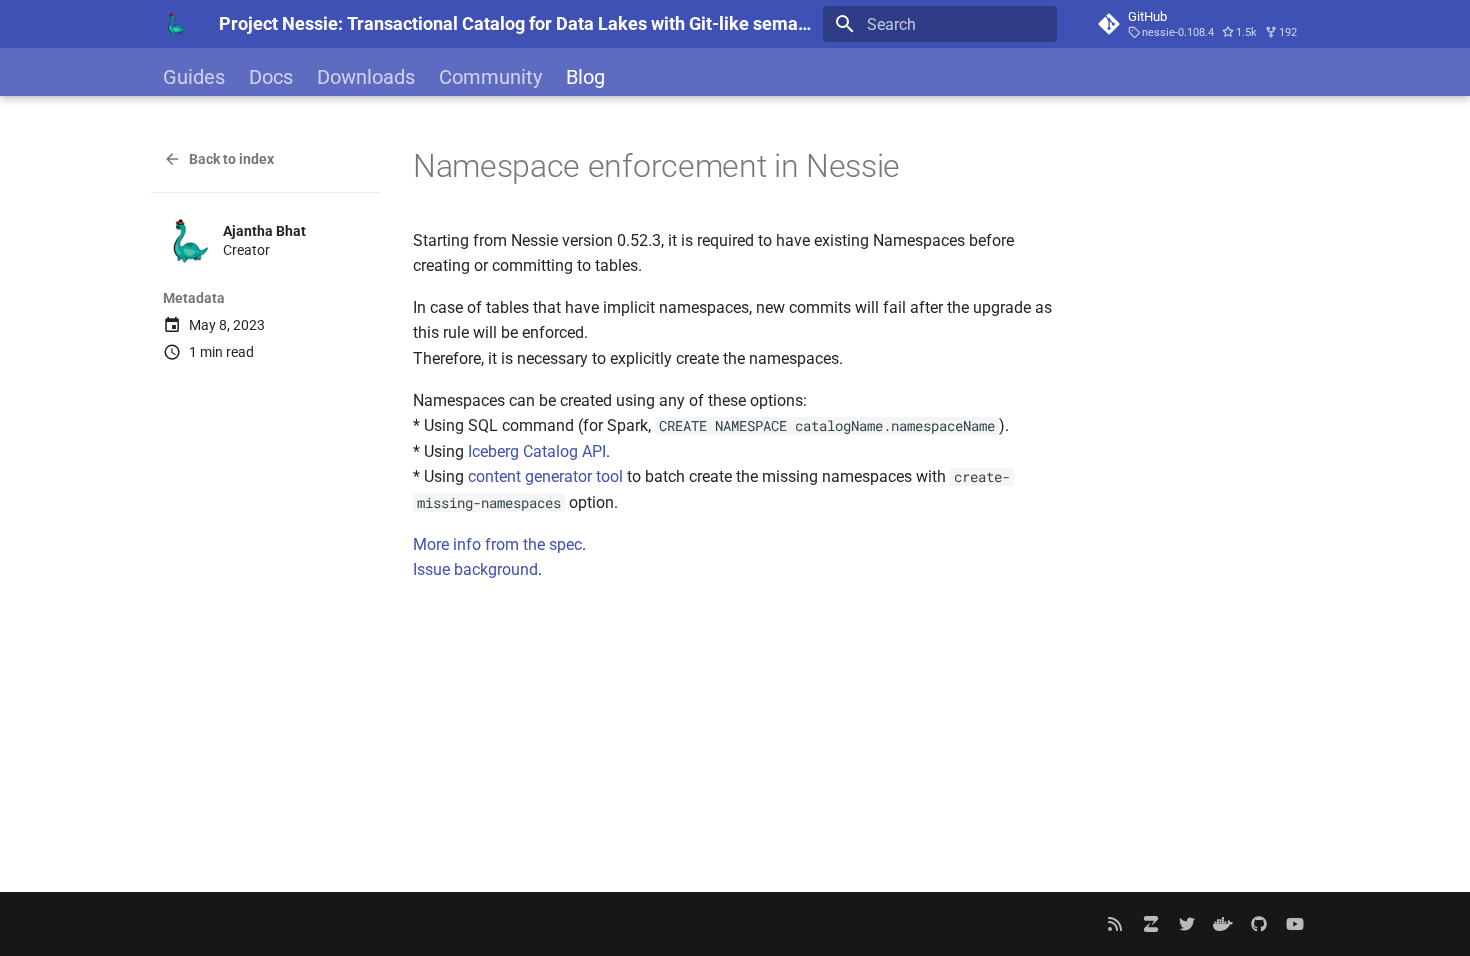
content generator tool (545, 476)
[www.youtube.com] (1295, 924)
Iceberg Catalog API (537, 451)
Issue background (475, 569)
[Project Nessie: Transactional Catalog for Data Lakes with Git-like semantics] (175, 24)
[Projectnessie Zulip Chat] (1151, 924)
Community (490, 77)
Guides (194, 77)
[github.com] (1259, 924)
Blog (585, 77)
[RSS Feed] (1115, 924)
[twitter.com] (1187, 924)
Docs (271, 77)
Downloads (366, 77)
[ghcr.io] (1223, 924)
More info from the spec (497, 544)
